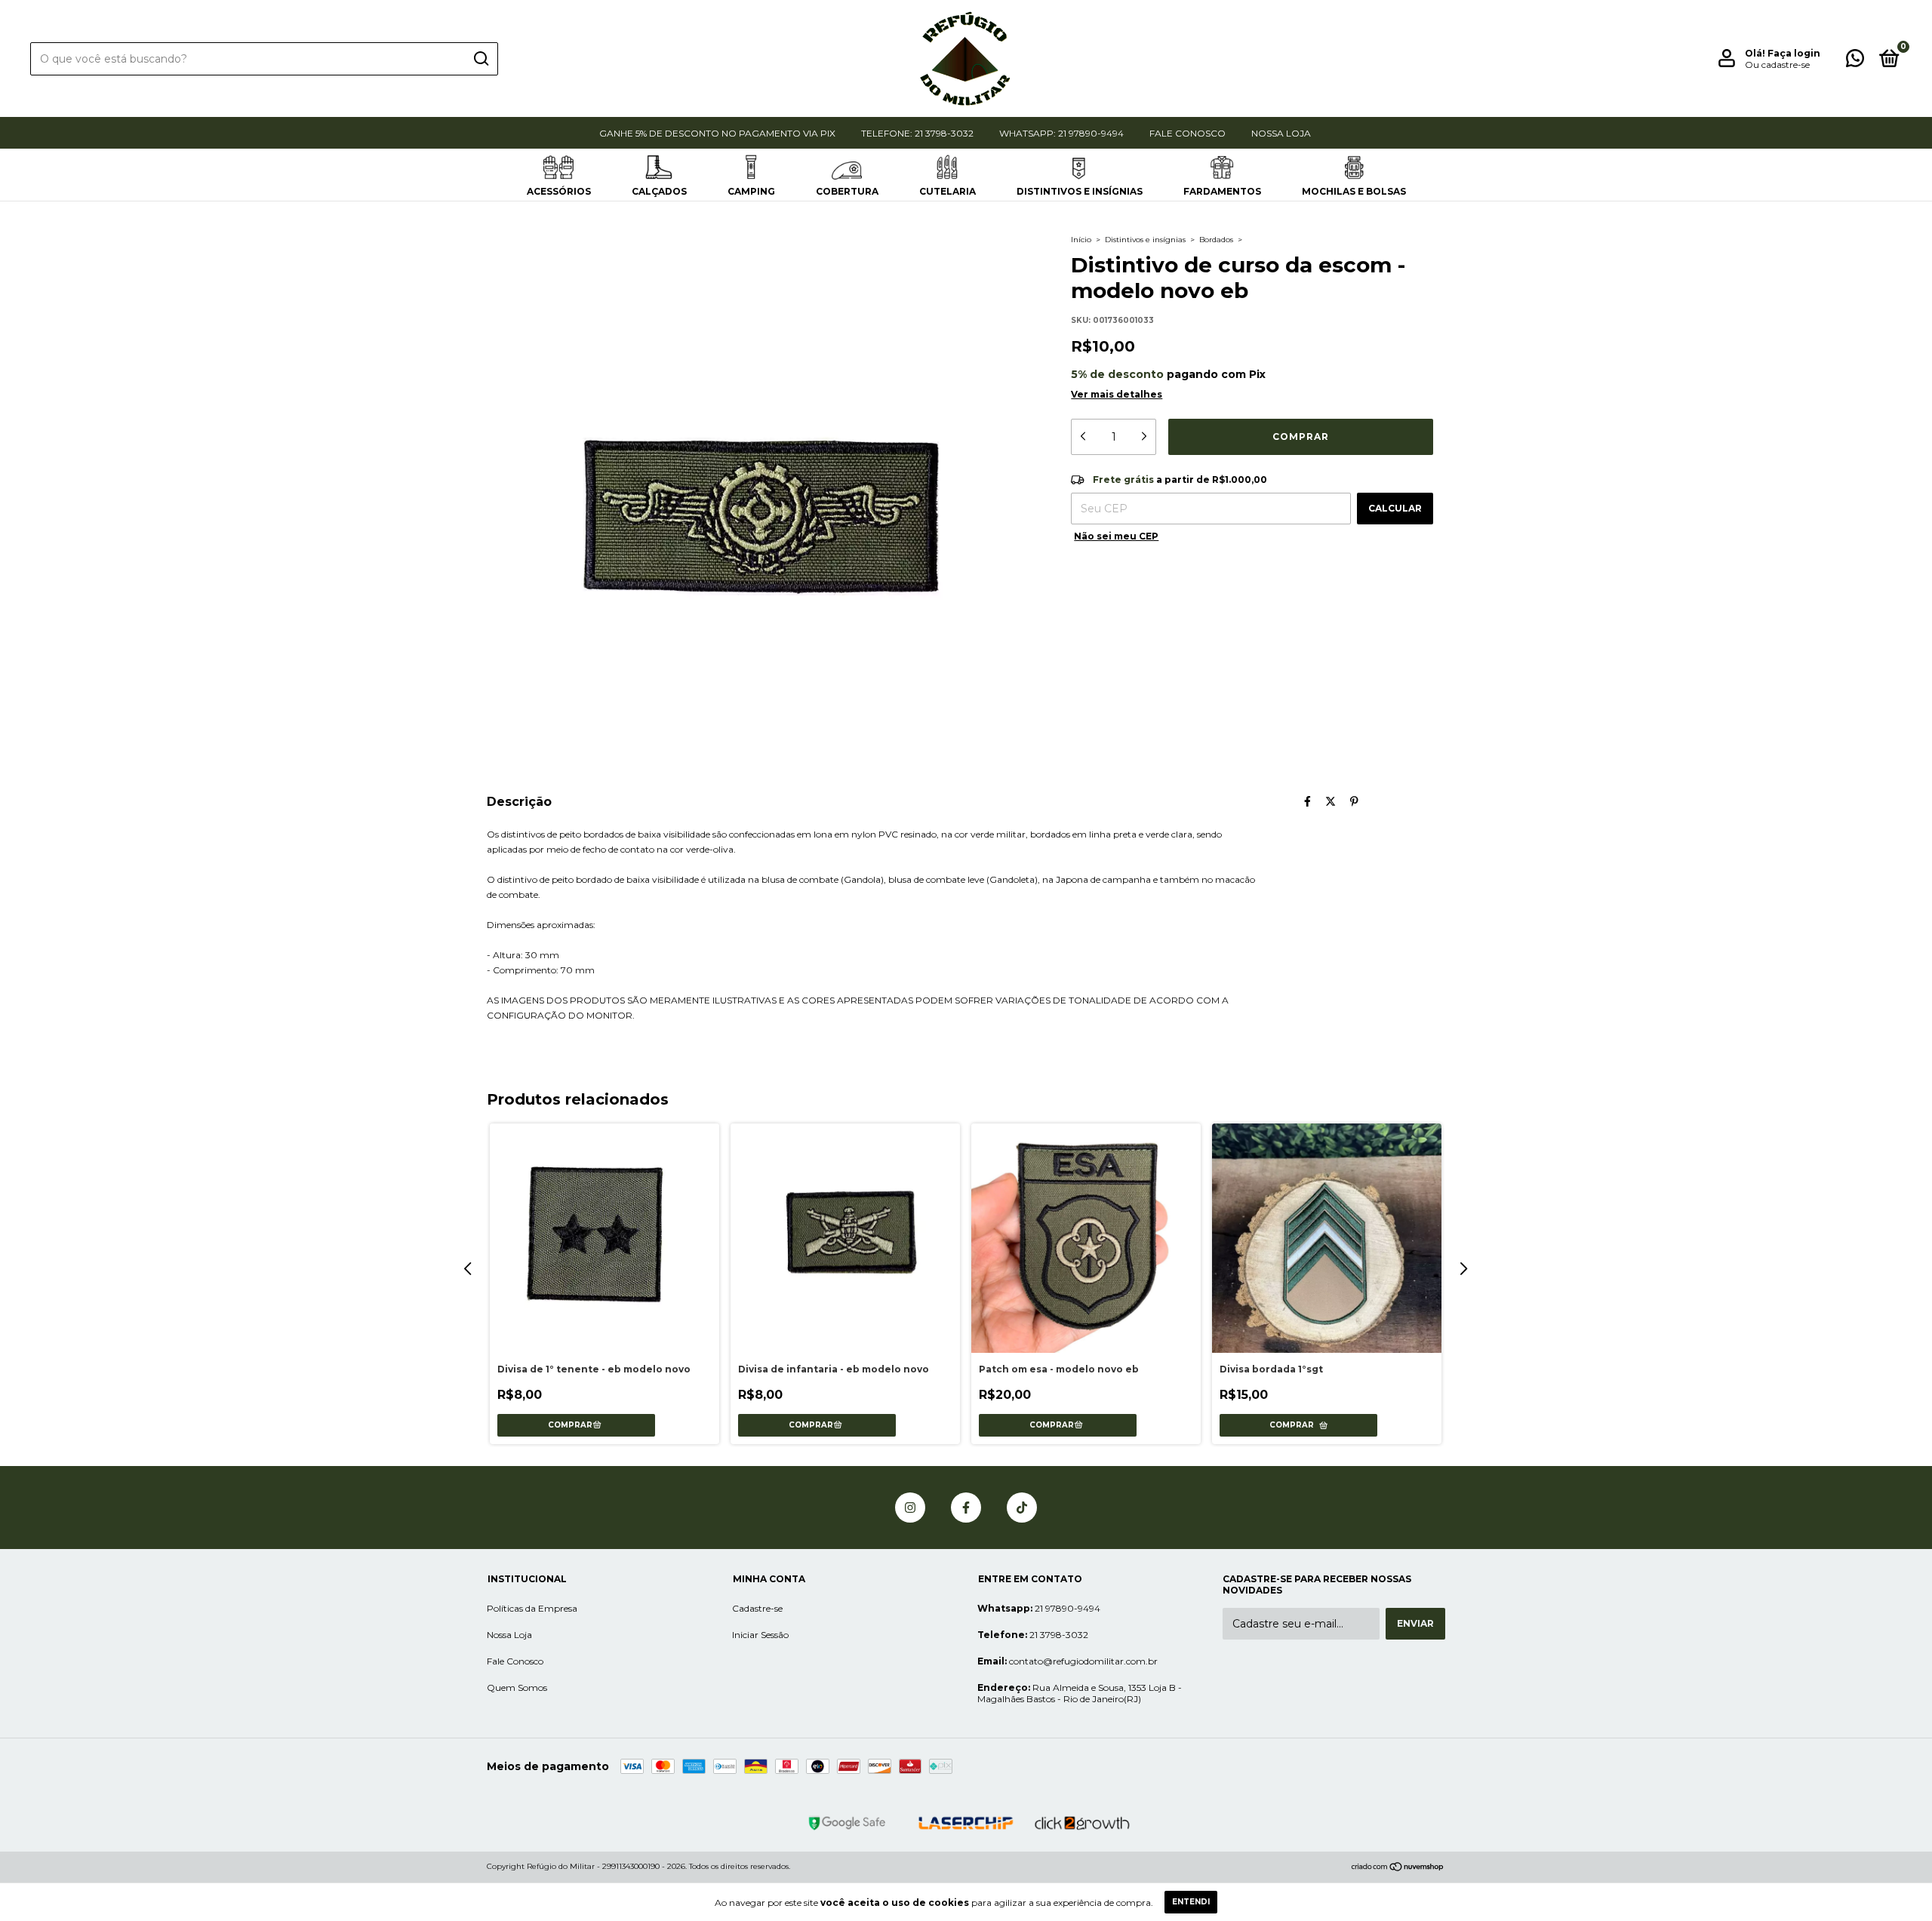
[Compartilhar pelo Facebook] (1307, 801)
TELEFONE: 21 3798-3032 (917, 133)
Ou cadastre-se (1777, 65)
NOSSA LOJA (1281, 133)
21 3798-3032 (1033, 1635)
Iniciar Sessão (760, 1635)
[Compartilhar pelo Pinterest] (1354, 801)
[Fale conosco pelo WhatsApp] (1855, 61)
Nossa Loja (509, 1635)
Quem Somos (517, 1687)
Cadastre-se (757, 1608)
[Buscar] (480, 59)
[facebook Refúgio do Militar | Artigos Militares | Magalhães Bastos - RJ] (966, 1508)
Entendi (1191, 1902)
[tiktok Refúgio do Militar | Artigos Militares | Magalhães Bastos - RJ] (1022, 1508)
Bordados (1216, 240)
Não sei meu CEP (1116, 536)
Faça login (1794, 53)
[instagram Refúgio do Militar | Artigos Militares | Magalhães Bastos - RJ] (910, 1508)
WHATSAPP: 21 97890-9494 (1061, 133)
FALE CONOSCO (1188, 133)
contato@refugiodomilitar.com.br (1068, 1661)
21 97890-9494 (1039, 1608)
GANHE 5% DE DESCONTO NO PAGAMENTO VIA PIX (717, 133)
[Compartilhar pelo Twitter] (1331, 801)
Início (1081, 240)
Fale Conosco (515, 1661)
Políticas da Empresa (532, 1608)
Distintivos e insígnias (1145, 240)
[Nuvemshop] (1398, 1868)
